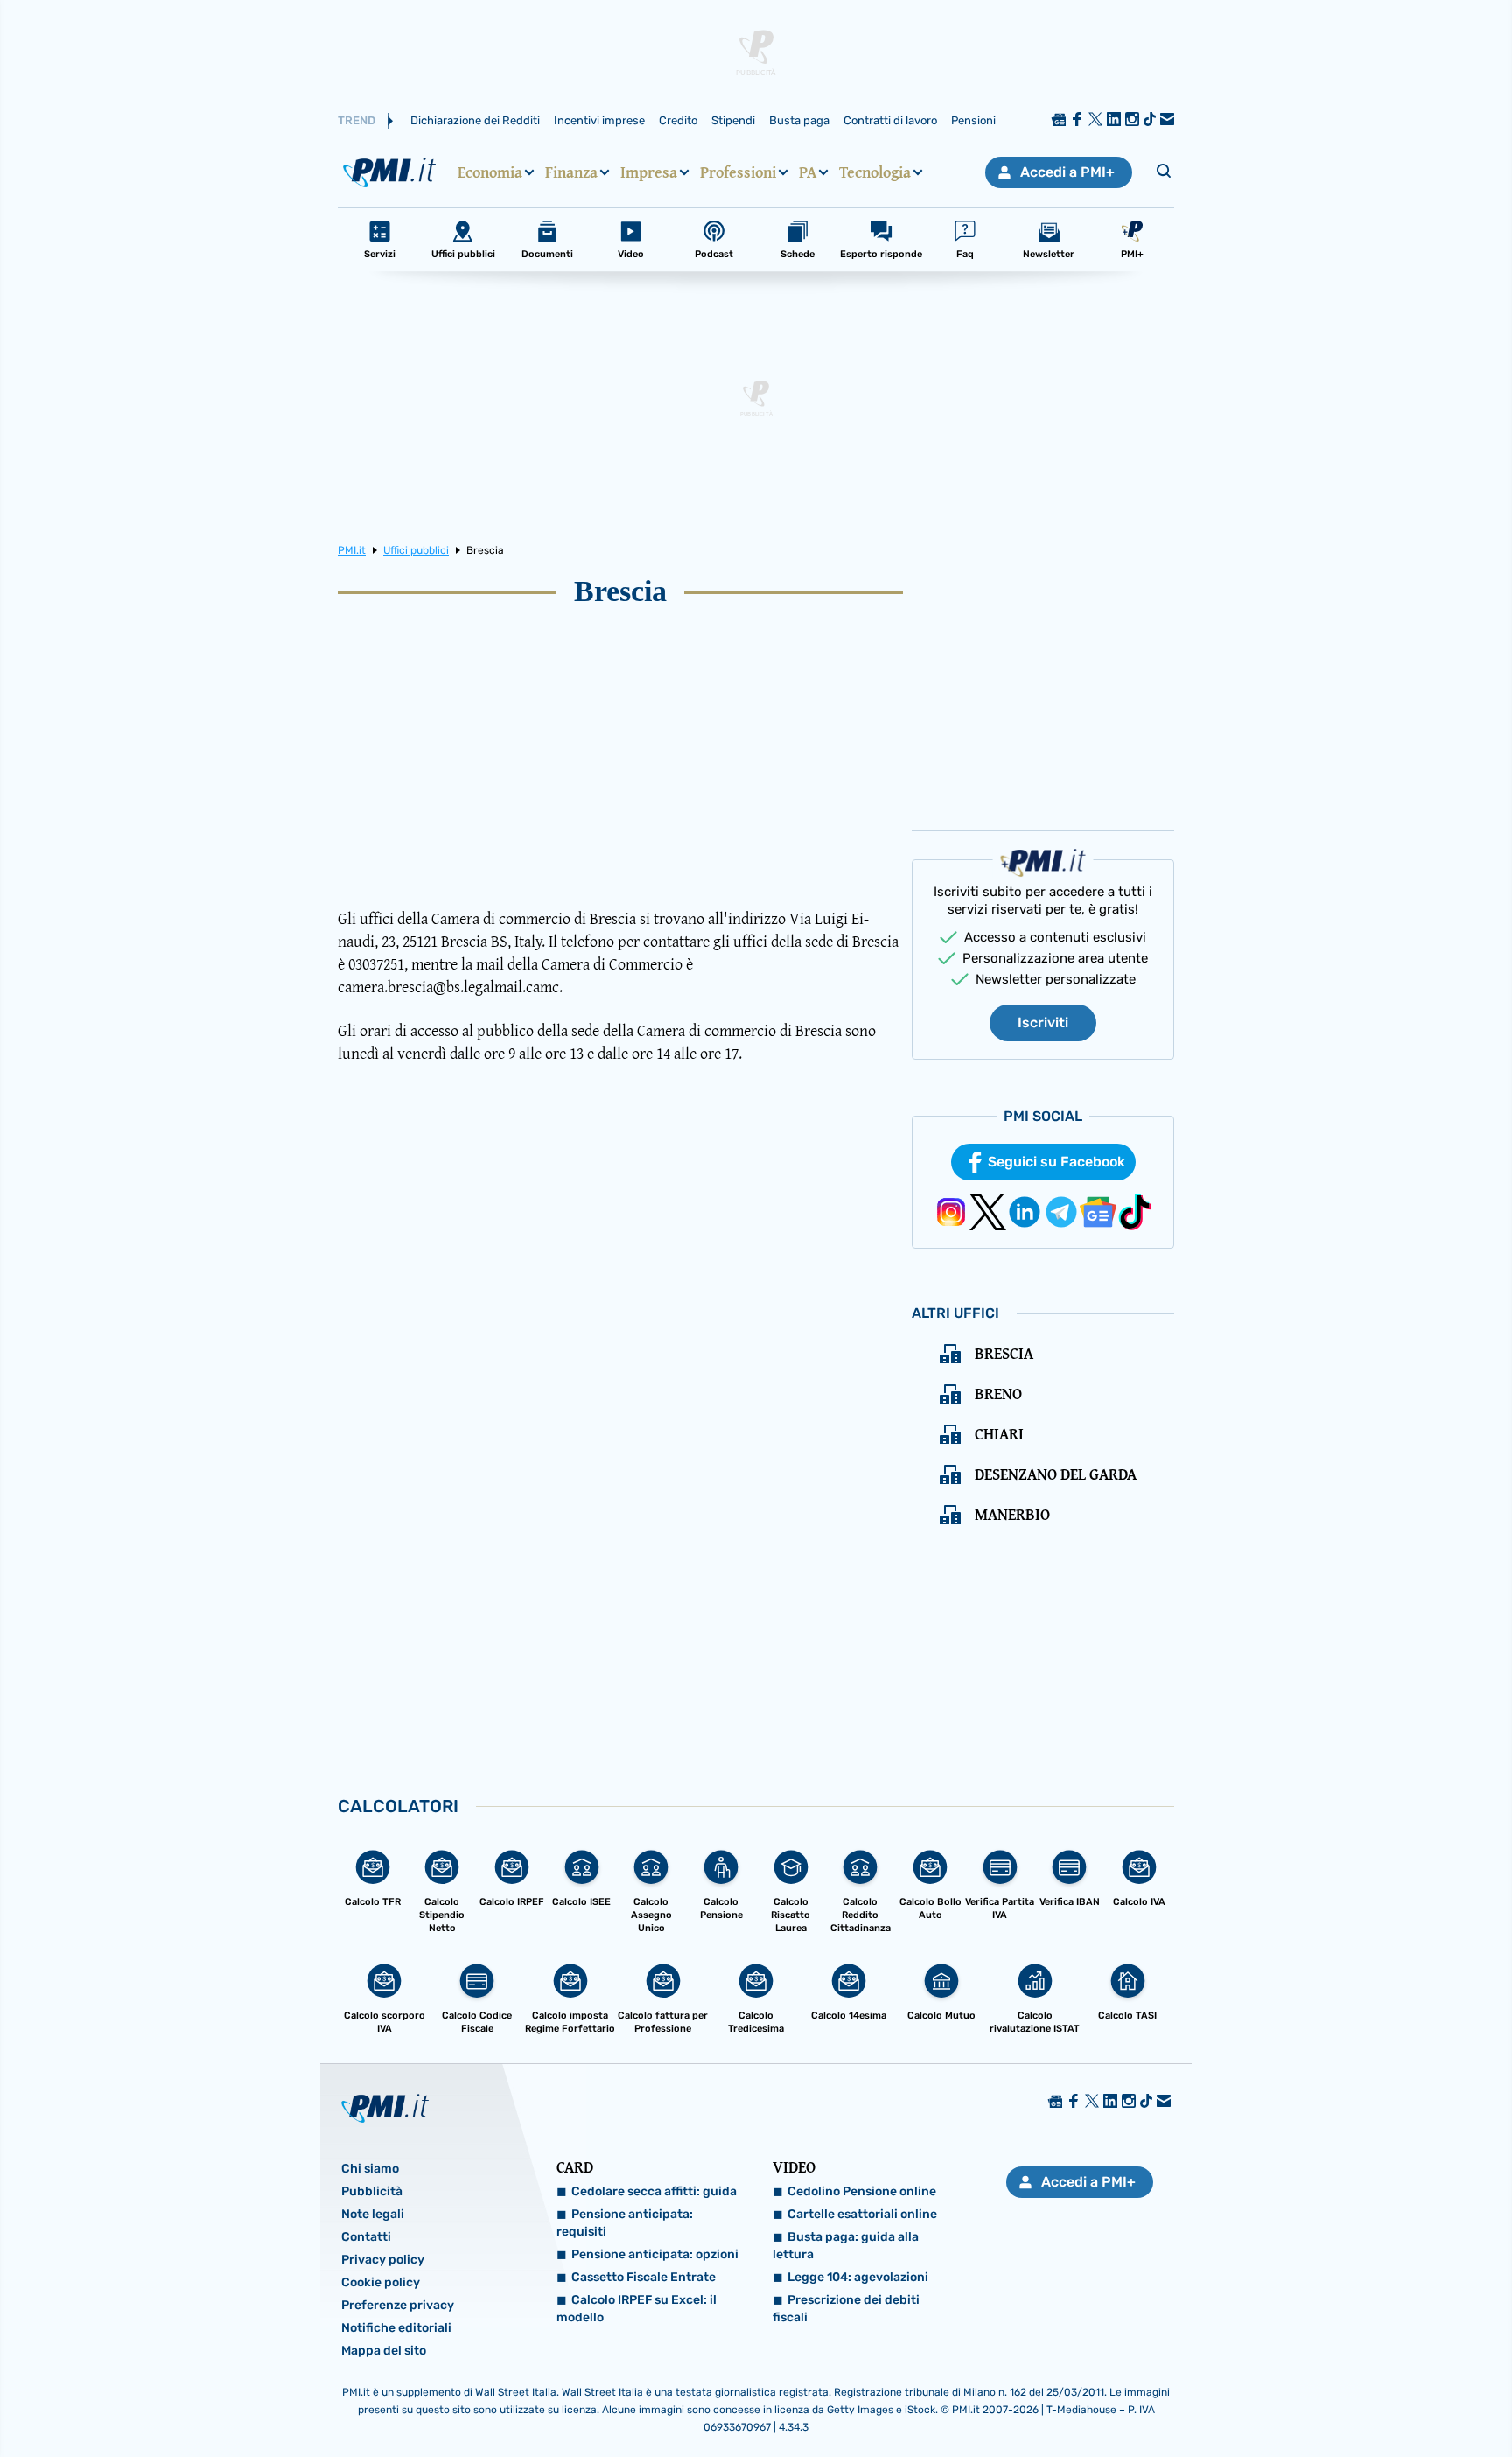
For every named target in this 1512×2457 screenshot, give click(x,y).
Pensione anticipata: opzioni (655, 2254)
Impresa (649, 172)
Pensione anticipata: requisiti (625, 2223)
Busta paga (799, 120)
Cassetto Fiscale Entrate (644, 2277)
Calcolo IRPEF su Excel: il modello (637, 2309)
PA (808, 172)
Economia (490, 172)
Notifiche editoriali (396, 2328)
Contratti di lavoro (890, 120)
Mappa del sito (384, 2351)
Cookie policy (381, 2282)
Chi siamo (370, 2169)
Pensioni (973, 120)
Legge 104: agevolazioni (858, 2277)
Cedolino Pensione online (862, 2191)
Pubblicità (372, 2191)
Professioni (738, 172)
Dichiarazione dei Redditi (475, 120)
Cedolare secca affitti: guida (654, 2191)
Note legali (373, 2214)
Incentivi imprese (599, 120)
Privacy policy (383, 2260)
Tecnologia (875, 172)
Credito (678, 120)
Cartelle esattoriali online (862, 2214)
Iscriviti (1043, 1022)
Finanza (571, 172)
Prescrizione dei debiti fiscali (846, 2309)
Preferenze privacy (398, 2305)
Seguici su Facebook (1057, 1162)
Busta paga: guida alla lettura (846, 2246)
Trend (357, 120)
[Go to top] (1305, 2399)
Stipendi (733, 120)
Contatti (366, 2237)
